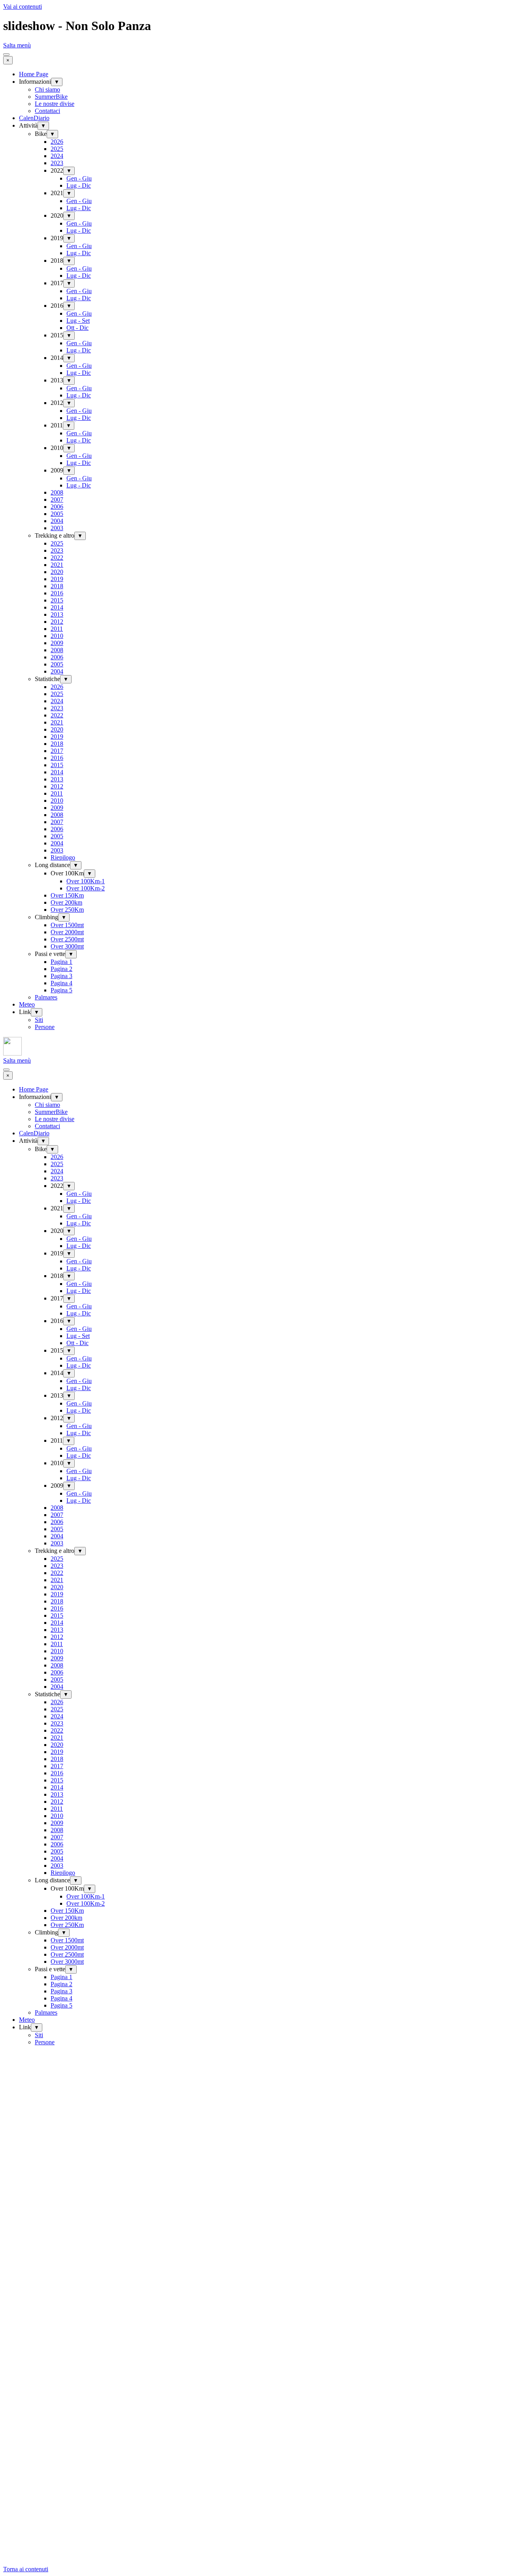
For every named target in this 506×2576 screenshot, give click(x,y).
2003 (57, 528)
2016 (57, 593)
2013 (57, 614)
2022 (57, 558)
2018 (57, 586)
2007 (57, 500)
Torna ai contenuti (26, 2569)
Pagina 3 (61, 976)
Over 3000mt (67, 946)
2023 (57, 163)
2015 (57, 600)
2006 (57, 507)
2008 (57, 492)
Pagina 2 (61, 969)
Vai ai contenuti (23, 7)
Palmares (46, 997)
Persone (45, 1027)
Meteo (27, 1004)
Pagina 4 (61, 983)
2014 (57, 607)
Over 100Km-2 (86, 888)
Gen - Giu (79, 178)
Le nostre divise (55, 104)
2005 (57, 514)
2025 (57, 149)
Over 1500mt (67, 925)
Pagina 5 (61, 990)
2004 (57, 521)
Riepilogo (63, 857)
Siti (39, 1020)
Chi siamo (47, 89)
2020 (57, 572)
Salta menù (17, 45)
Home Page (34, 74)
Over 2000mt (67, 932)
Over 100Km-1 (86, 881)
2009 (57, 643)
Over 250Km (67, 910)
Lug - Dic (79, 185)
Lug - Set (78, 321)
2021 (57, 565)
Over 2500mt (67, 939)
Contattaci (47, 111)
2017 (57, 751)
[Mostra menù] (6, 55)
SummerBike (51, 97)
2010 (57, 636)
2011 (57, 629)
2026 (57, 142)
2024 (57, 156)
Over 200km (66, 902)
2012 (57, 622)
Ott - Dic (77, 328)
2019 (57, 579)
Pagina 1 (61, 962)
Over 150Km (67, 895)
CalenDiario (34, 118)
